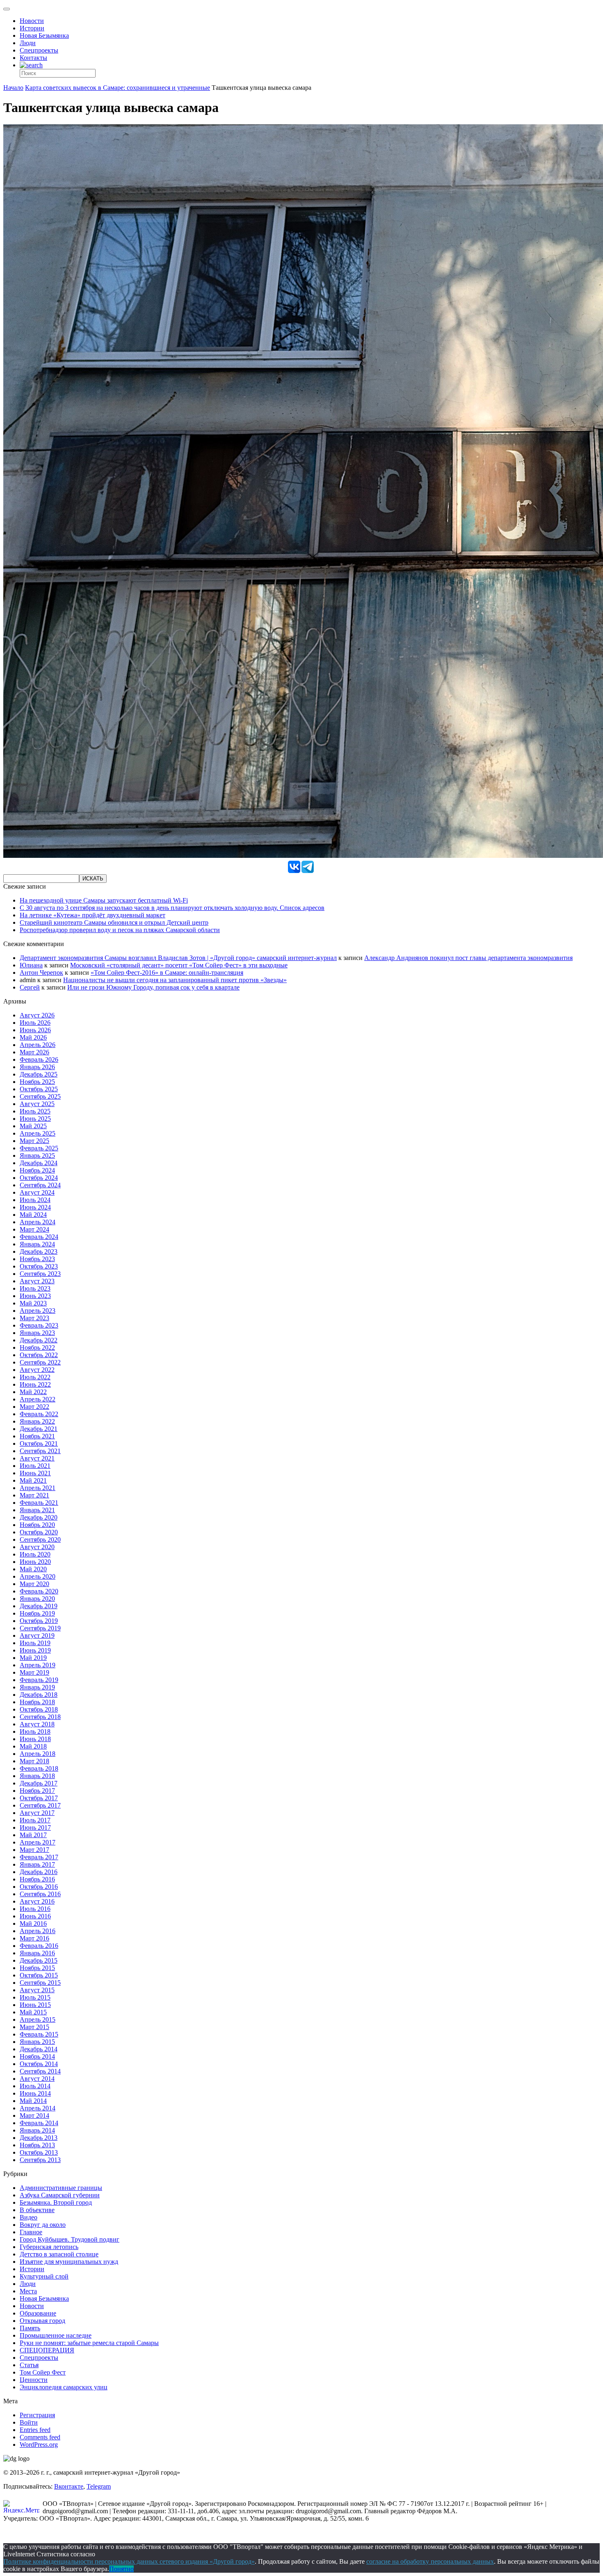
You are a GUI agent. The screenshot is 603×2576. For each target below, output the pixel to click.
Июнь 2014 (35, 2093)
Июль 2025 (35, 1111)
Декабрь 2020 (39, 1517)
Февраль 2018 (39, 1768)
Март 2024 (34, 1229)
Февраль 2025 (39, 1148)
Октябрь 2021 (39, 1443)
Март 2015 (34, 2027)
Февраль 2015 (39, 2034)
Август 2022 (37, 1370)
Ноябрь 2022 (37, 1347)
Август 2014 (37, 2079)
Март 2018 (34, 1761)
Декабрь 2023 (39, 1251)
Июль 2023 (35, 1288)
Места (28, 2291)
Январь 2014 (37, 2130)
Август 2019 (37, 1635)
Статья (29, 2365)
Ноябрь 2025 (37, 1082)
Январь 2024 (37, 1244)
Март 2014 (34, 2115)
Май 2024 (33, 1215)
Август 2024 (37, 1192)
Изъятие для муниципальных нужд (69, 2262)
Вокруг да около (43, 2225)
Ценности (34, 2380)
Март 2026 (34, 1052)
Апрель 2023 (38, 1311)
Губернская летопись (49, 2247)
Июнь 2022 (35, 1384)
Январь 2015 (37, 2042)
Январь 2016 (37, 1953)
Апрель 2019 (38, 1665)
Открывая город (42, 2321)
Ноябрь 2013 (37, 2145)
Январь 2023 (37, 1333)
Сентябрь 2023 (40, 1274)
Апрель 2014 (38, 2108)
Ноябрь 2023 (37, 1259)
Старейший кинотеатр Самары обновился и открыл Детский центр (114, 922)
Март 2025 (34, 1141)
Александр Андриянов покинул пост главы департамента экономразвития (468, 958)
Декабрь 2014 (39, 2049)
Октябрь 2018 (39, 1709)
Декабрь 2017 (39, 1783)
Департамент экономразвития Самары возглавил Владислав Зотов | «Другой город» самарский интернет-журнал (178, 958)
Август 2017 (37, 1813)
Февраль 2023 (39, 1325)
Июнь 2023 (35, 1296)
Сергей (30, 987)
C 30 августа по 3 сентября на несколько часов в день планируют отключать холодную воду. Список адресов (172, 908)
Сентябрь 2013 (40, 2160)
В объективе (37, 2210)
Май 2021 (33, 1480)
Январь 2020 (37, 1599)
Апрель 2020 (38, 1576)
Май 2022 (33, 1392)
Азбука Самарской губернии (60, 2195)
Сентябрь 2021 (40, 1451)
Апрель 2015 (38, 2019)
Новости (32, 21)
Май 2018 (33, 1746)
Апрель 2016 (38, 1931)
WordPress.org (39, 2445)
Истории (32, 28)
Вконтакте (69, 2486)
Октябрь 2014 (39, 2064)
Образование (38, 2313)
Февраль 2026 (39, 1059)
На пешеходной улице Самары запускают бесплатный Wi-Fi (104, 900)
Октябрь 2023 (39, 1266)
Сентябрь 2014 (40, 2071)
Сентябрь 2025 (40, 1096)
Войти (29, 2422)
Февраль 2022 (39, 1414)
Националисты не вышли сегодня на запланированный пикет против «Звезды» (175, 980)
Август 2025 (37, 1104)
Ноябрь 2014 (37, 2056)
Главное (31, 2232)
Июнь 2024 (35, 1207)
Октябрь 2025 (39, 1089)
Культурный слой (44, 2276)
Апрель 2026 (38, 1045)
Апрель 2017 (38, 1842)
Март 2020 (34, 1584)
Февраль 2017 (39, 1857)
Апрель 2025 (38, 1133)
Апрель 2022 (38, 1399)
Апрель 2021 (38, 1488)
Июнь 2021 (35, 1473)
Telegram (99, 2486)
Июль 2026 (35, 1023)
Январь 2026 (37, 1067)
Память (30, 2328)
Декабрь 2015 (39, 1960)
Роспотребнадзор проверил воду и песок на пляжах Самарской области (120, 930)
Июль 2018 (35, 1731)
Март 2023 (34, 1318)
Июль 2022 (35, 1377)
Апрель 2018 (38, 1754)
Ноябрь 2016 (37, 1879)
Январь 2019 (37, 1687)
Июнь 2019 (35, 1650)
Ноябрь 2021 (37, 1436)
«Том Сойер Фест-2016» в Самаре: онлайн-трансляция (167, 973)
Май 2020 (33, 1569)
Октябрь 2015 (39, 1975)
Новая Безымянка (44, 35)
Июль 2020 (35, 1554)
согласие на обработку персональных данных (430, 2561)
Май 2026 (33, 1037)
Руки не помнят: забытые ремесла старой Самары (89, 2343)
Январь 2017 (37, 1864)
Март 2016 (34, 1938)
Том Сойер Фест (43, 2372)
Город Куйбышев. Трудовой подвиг (70, 2239)
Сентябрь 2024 (40, 1185)
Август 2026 (37, 1015)
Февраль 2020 (39, 1591)
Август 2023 (37, 1281)
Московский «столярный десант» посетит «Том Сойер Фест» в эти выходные (179, 965)
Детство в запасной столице (59, 2254)
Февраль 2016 (39, 1946)
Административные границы (61, 2188)
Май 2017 (33, 1835)
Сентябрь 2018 (40, 1717)
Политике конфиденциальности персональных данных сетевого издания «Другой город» (129, 2561)
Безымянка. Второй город (56, 2202)
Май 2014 (33, 2101)
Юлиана (31, 965)
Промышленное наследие (56, 2335)
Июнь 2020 (35, 1562)
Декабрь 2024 (39, 1163)
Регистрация (37, 2415)
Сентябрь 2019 (40, 1628)
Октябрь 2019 (39, 1621)
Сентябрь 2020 (40, 1539)
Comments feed (40, 2437)
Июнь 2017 (35, 1827)
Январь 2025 (37, 1155)
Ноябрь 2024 (37, 1170)
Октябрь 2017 (39, 1798)
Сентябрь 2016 (40, 1894)
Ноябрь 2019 (37, 1613)
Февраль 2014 (39, 2123)
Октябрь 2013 (39, 2152)
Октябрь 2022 (39, 1355)
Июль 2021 (35, 1466)
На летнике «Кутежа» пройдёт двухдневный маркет (93, 915)
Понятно (121, 2569)
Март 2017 (34, 1850)
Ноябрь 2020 (37, 1525)
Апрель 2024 (38, 1222)
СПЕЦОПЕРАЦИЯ (47, 2350)
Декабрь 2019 (39, 1606)
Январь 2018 (37, 1776)
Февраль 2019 (39, 1680)
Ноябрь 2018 (37, 1702)
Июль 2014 (35, 2086)
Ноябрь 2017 (37, 1791)
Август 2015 (37, 1990)
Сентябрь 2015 (40, 1983)
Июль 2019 (35, 1643)
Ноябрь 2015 (37, 1968)
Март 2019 (34, 1672)
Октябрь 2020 (39, 1532)
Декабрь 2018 (39, 1695)
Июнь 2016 (35, 1916)
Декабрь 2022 (39, 1340)
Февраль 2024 (39, 1237)
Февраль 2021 (39, 1503)
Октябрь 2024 (39, 1178)
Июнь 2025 (35, 1119)
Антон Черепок (41, 973)
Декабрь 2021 (39, 1429)
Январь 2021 (37, 1510)
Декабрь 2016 (39, 1872)
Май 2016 (33, 1923)
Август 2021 (37, 1458)
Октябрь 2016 (39, 1887)
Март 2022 (34, 1407)
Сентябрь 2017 (40, 1805)
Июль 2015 (35, 1997)
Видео (29, 2217)
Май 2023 (33, 1303)
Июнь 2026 (35, 1030)
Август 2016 (37, 1901)
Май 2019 (33, 1658)
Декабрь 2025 (39, 1074)
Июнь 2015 (35, 2005)
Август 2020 (37, 1547)
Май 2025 (33, 1126)
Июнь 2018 (35, 1739)
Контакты (33, 58)
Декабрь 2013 (39, 2138)
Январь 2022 (37, 1421)
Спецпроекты (39, 50)
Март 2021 (34, 1495)
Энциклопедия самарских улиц (64, 2387)
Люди (28, 43)
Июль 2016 (35, 1909)
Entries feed (35, 2430)
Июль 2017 (35, 1820)
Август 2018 (37, 1724)
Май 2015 (33, 2012)
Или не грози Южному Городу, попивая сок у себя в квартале (153, 987)
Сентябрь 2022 (40, 1362)
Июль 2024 (35, 1200)
